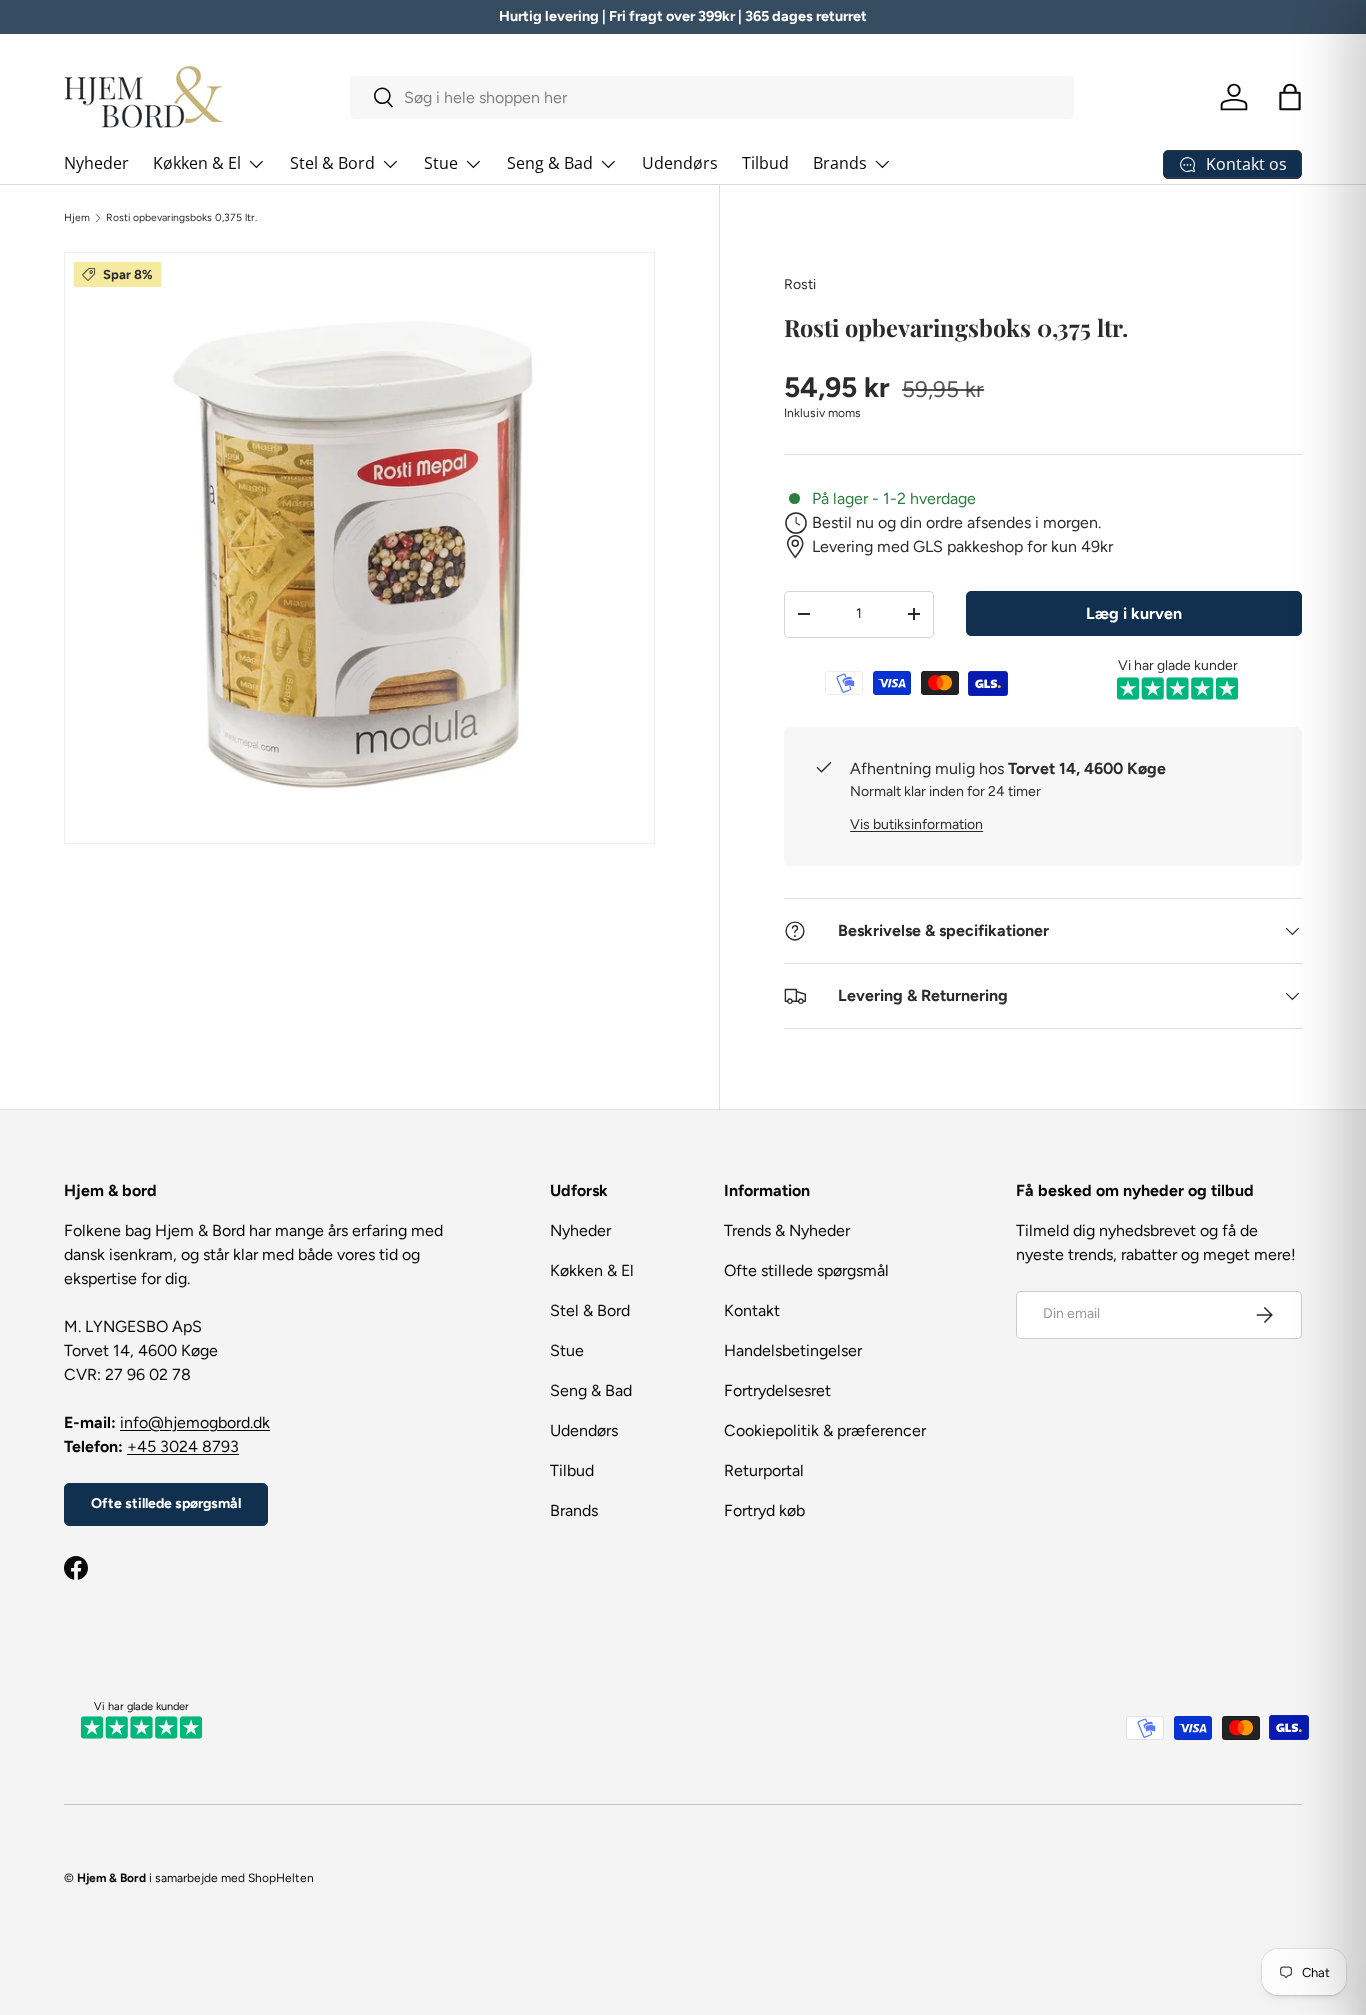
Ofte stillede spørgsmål (166, 1503)
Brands (840, 163)
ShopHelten (281, 1878)
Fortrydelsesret (777, 1390)
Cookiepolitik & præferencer (825, 1430)
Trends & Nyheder (787, 1230)
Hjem (77, 218)
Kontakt (752, 1310)
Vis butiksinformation (916, 824)
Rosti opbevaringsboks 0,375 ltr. (181, 218)
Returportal (764, 1470)
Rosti (800, 284)
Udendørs (680, 163)
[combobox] (712, 97)
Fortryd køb (764, 1510)
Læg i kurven (1134, 613)
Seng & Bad (550, 163)
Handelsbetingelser (793, 1350)
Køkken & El (197, 163)
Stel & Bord (332, 163)
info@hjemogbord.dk (195, 1422)
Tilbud (765, 163)
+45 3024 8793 (183, 1446)
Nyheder (96, 163)
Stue (441, 163)
